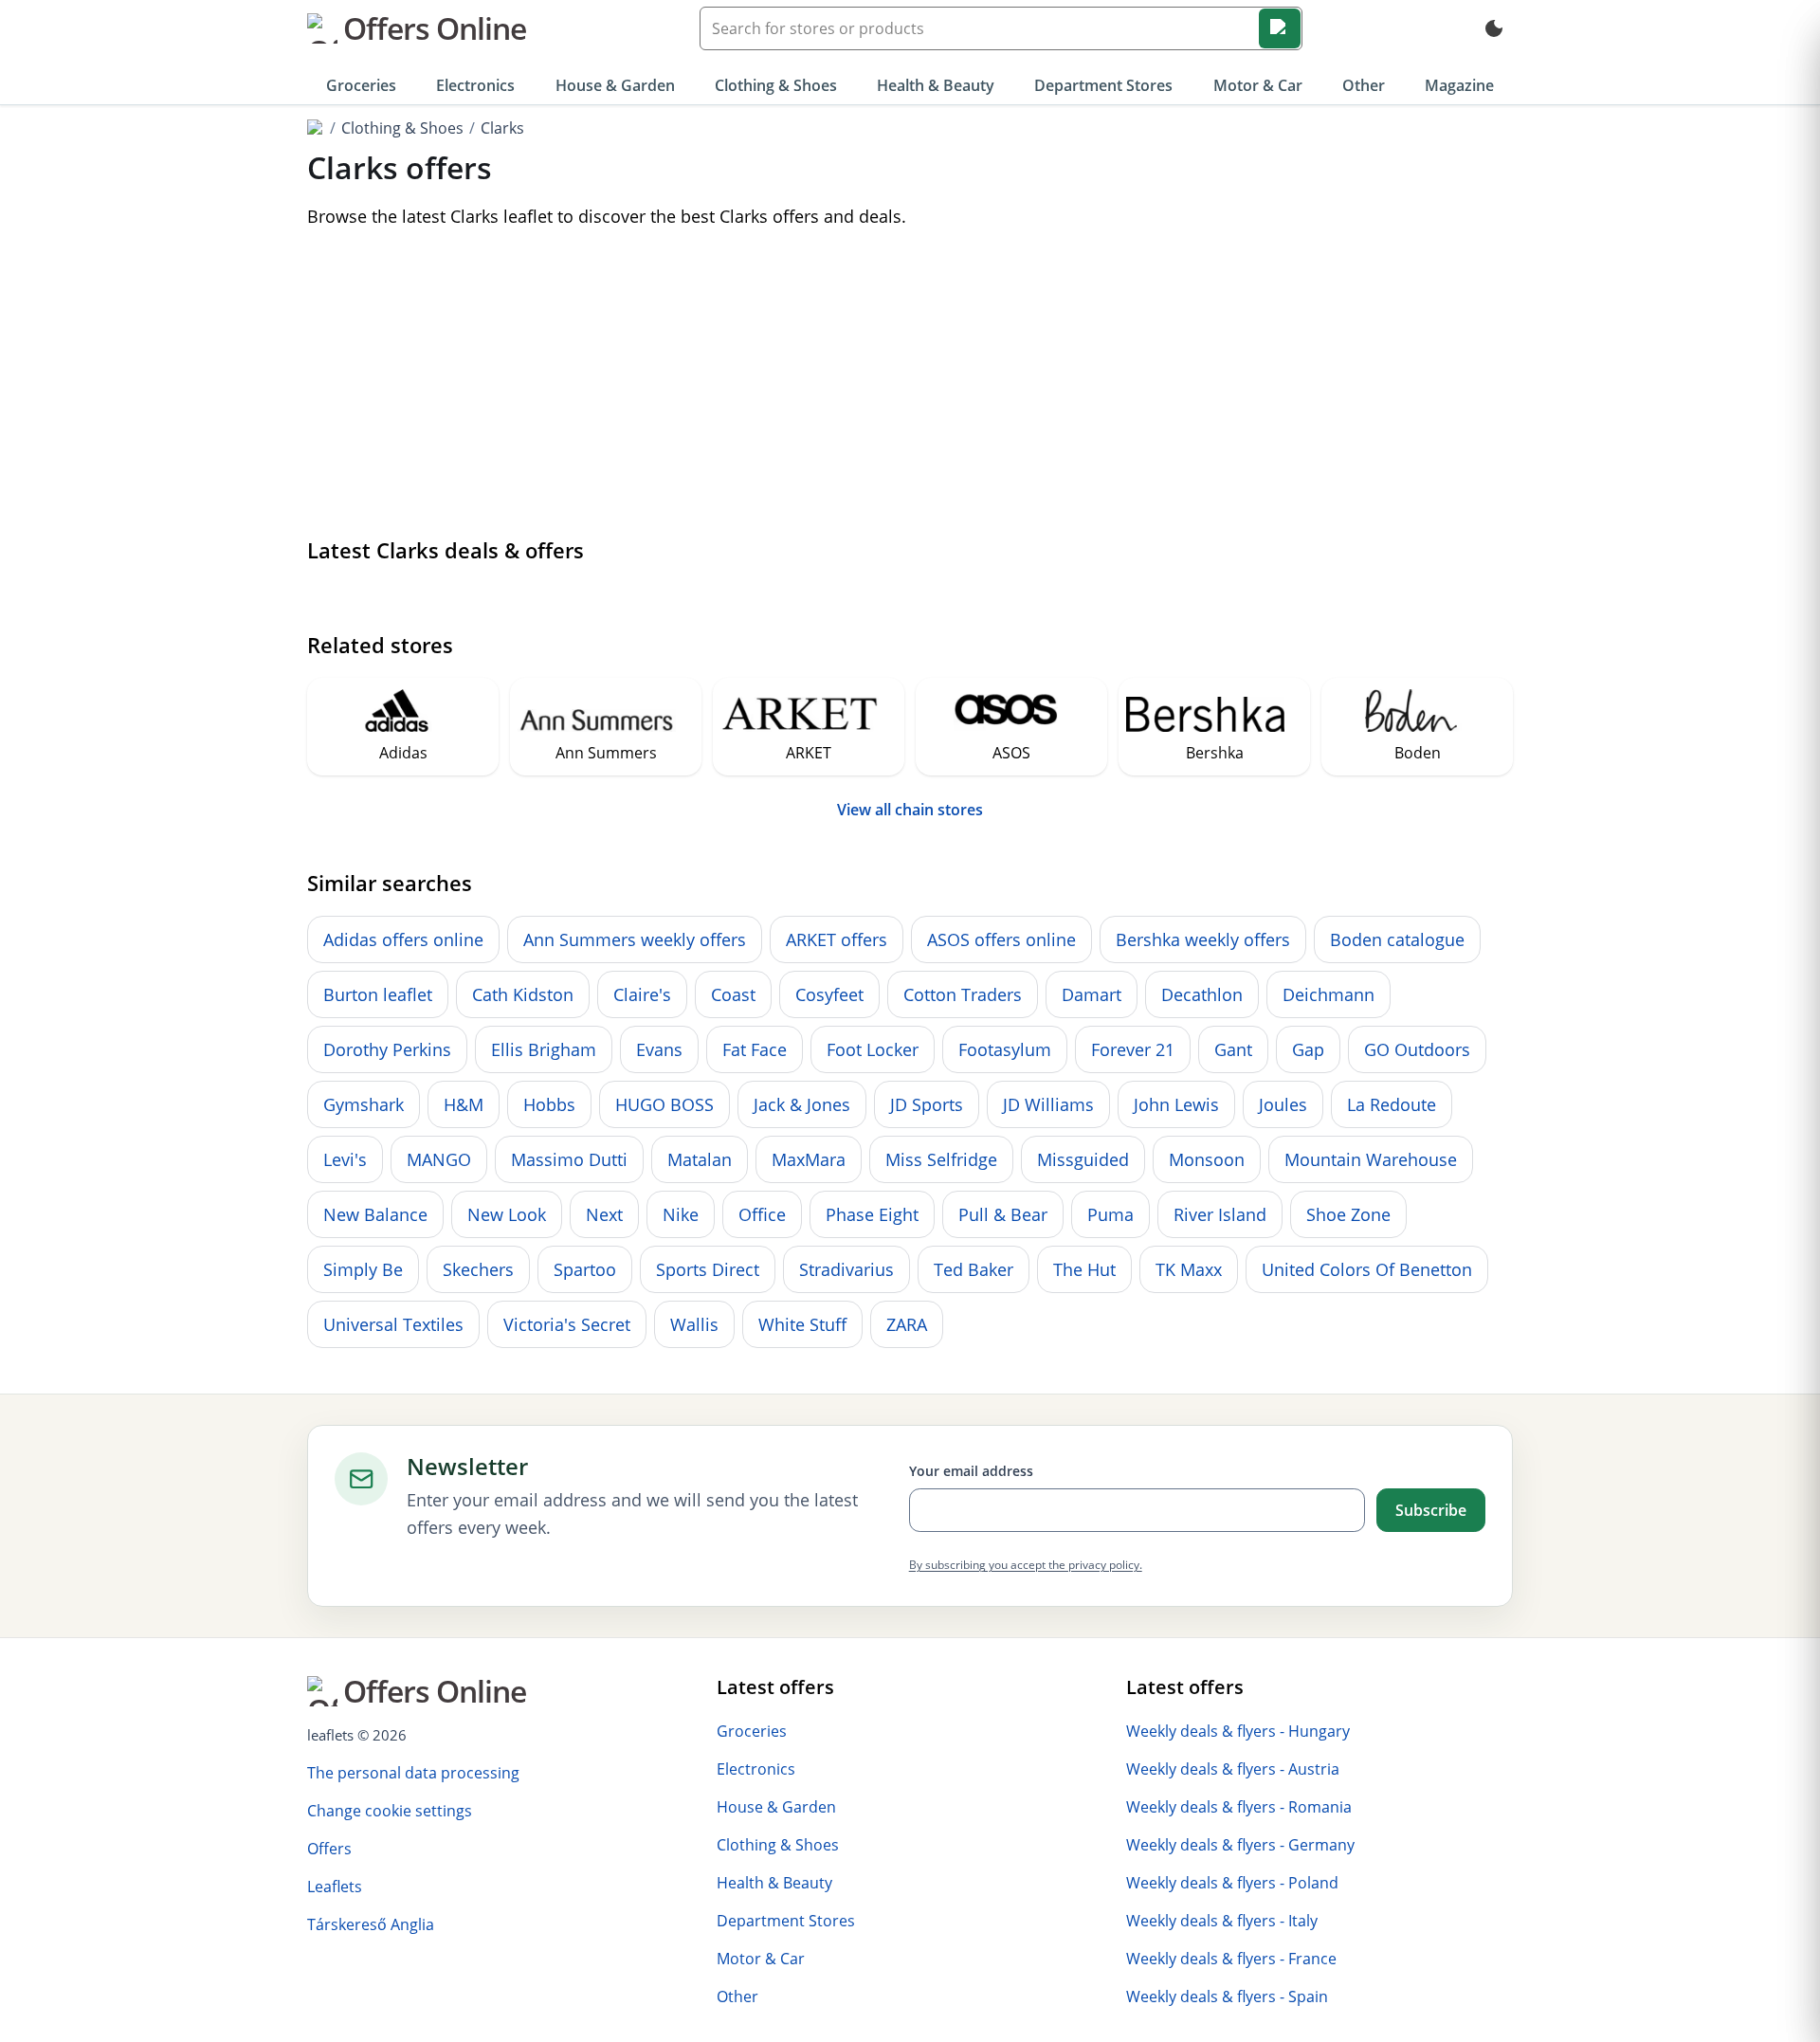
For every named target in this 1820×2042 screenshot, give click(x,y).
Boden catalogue (1397, 939)
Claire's (642, 994)
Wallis (694, 1324)
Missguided (1083, 1159)
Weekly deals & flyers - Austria (1233, 1769)
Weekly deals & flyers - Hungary (1238, 1731)
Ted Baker (974, 1269)
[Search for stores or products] (1280, 28)
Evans (659, 1049)
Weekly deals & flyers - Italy (1222, 1921)
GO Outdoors (1417, 1049)
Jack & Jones (802, 1104)
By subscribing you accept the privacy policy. (1026, 1565)
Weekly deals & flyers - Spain (1227, 1996)
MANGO (439, 1159)
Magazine (1459, 85)
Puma (1110, 1214)
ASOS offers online (1001, 939)
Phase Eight (872, 1214)
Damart (1092, 994)
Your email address (971, 1471)
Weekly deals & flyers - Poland (1232, 1883)
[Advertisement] (910, 386)
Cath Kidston (523, 994)
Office (762, 1214)
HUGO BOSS (664, 1104)
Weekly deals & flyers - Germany (1240, 1845)
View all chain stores (910, 810)
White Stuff (802, 1324)
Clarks (502, 128)
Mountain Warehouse (1371, 1159)
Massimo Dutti (569, 1159)
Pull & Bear (1003, 1214)
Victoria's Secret (567, 1324)
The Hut (1084, 1269)
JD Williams (1048, 1104)
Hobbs (549, 1104)
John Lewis (1176, 1104)
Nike (681, 1214)
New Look (507, 1214)
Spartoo (585, 1269)
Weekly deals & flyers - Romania (1239, 1807)
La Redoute (1392, 1104)
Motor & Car (1258, 85)
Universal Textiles (393, 1324)
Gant (1233, 1049)
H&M (464, 1104)
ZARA (907, 1324)
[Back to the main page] (316, 128)
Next (604, 1214)
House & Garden (615, 85)
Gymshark (364, 1104)
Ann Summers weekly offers (635, 939)
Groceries (361, 85)
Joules (1283, 1104)
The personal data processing (413, 1773)
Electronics (475, 85)
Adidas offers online (403, 939)
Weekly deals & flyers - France (1231, 1959)
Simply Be (363, 1269)
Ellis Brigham (544, 1049)
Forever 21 (1133, 1049)
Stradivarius (846, 1269)
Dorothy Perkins (387, 1049)
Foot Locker (873, 1049)
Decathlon (1202, 994)
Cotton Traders (963, 994)
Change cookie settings (390, 1811)
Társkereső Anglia (371, 1924)
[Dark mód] (1494, 28)
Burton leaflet (378, 994)
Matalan (700, 1159)
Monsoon (1207, 1159)
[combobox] (1001, 28)
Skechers (478, 1269)
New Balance (375, 1214)
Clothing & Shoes (776, 85)
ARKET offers (837, 939)
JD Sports (927, 1104)
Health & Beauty (936, 85)
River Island (1220, 1214)
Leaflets (335, 1887)
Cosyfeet (829, 994)
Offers (329, 1849)
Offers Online (435, 28)
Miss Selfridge (941, 1159)
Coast (733, 994)
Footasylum (1005, 1049)
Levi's (345, 1159)
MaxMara (809, 1159)
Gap (1308, 1049)
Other (1364, 85)
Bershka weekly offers (1203, 939)
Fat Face (755, 1049)
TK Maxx (1189, 1269)
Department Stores (1103, 85)
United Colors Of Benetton (1367, 1269)
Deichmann (1329, 994)
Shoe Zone (1348, 1214)
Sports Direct (708, 1269)
